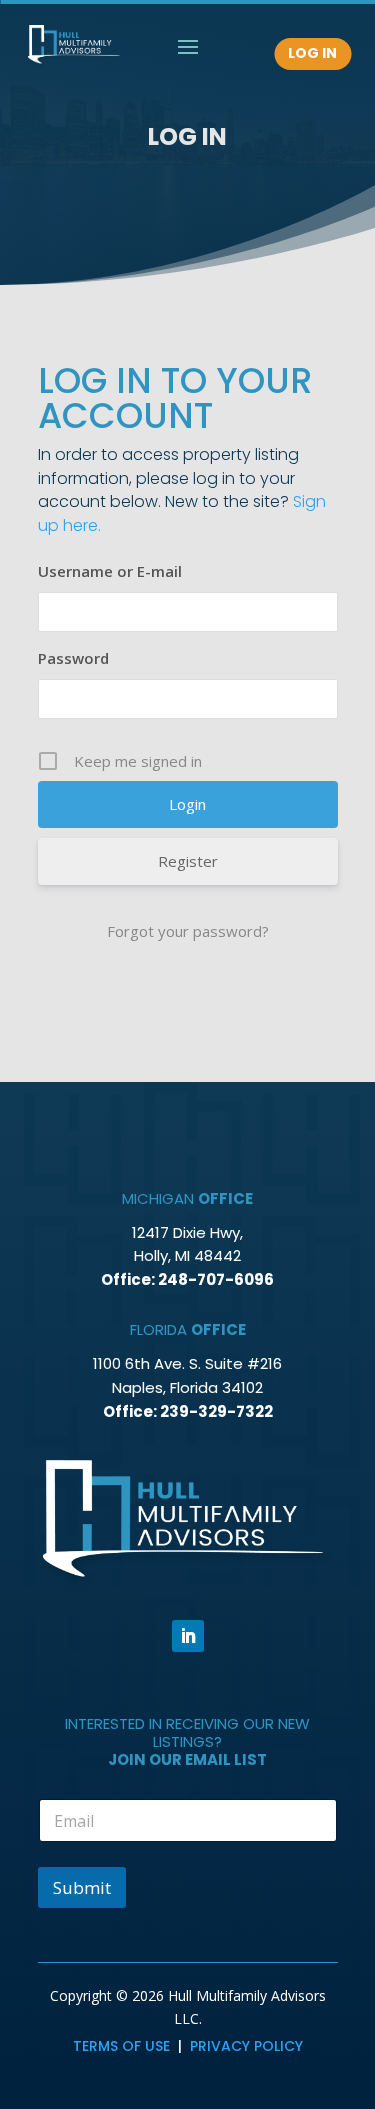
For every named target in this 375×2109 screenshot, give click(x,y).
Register (188, 861)
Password (73, 658)
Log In (312, 53)
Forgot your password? (188, 931)
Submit (82, 1887)
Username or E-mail (110, 571)
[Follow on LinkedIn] (188, 1636)
